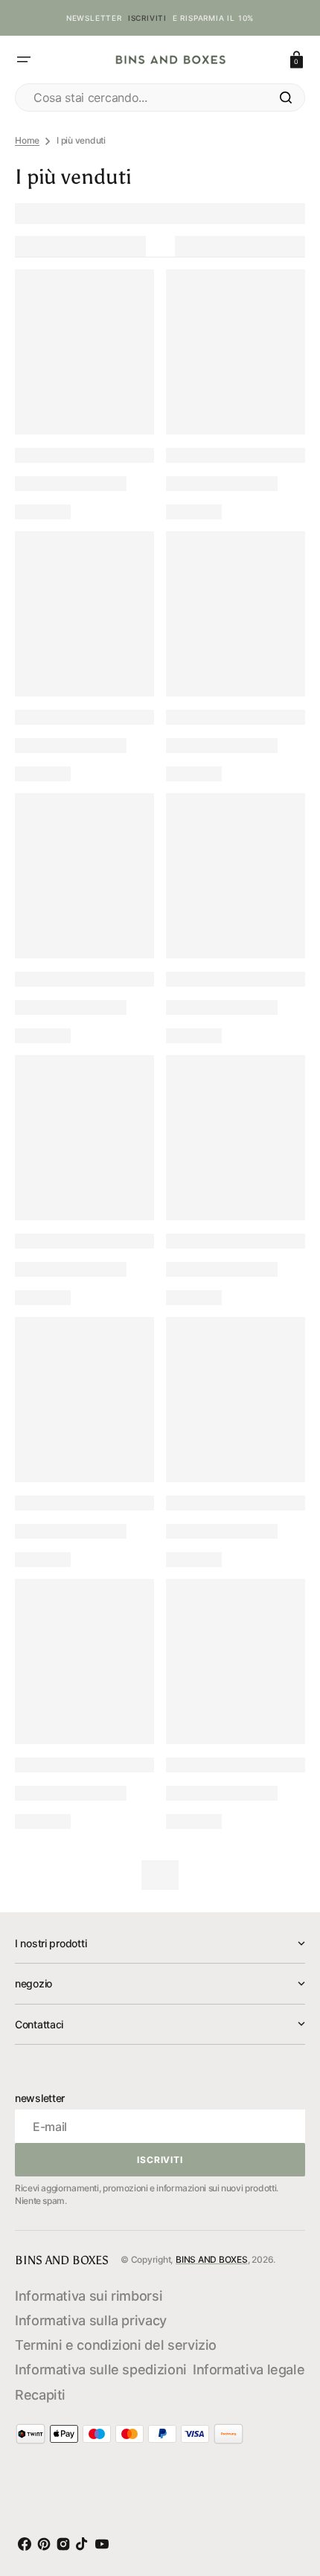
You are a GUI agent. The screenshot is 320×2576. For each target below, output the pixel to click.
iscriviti (147, 18)
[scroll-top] (289, 2497)
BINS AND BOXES (212, 2259)
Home (27, 140)
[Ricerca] (286, 97)
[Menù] (24, 60)
